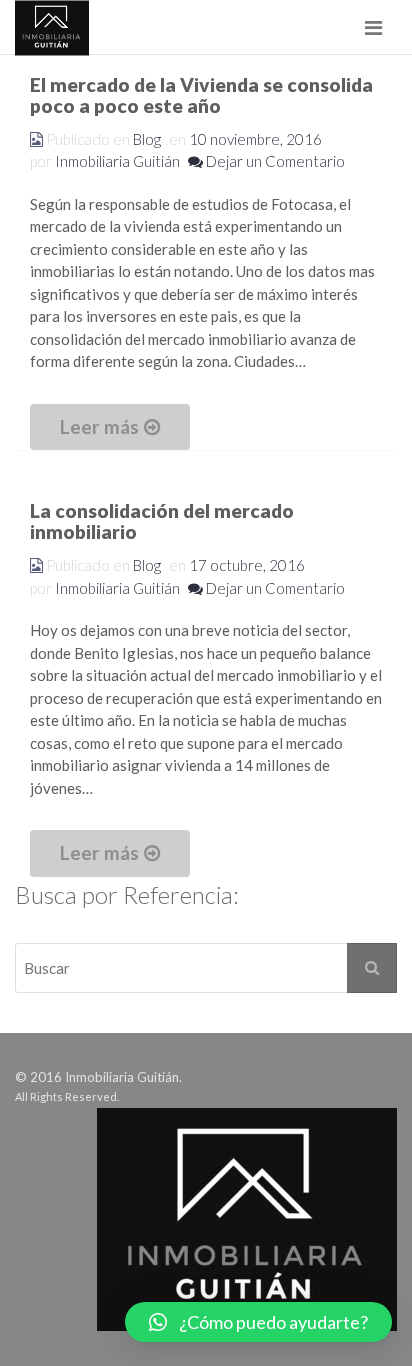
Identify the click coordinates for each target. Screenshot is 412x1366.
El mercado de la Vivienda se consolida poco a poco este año (201, 95)
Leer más (99, 426)
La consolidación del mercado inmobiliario (162, 521)
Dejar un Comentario (274, 161)
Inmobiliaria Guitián (117, 161)
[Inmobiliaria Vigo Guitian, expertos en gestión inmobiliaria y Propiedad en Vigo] (52, 27)
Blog (147, 139)
